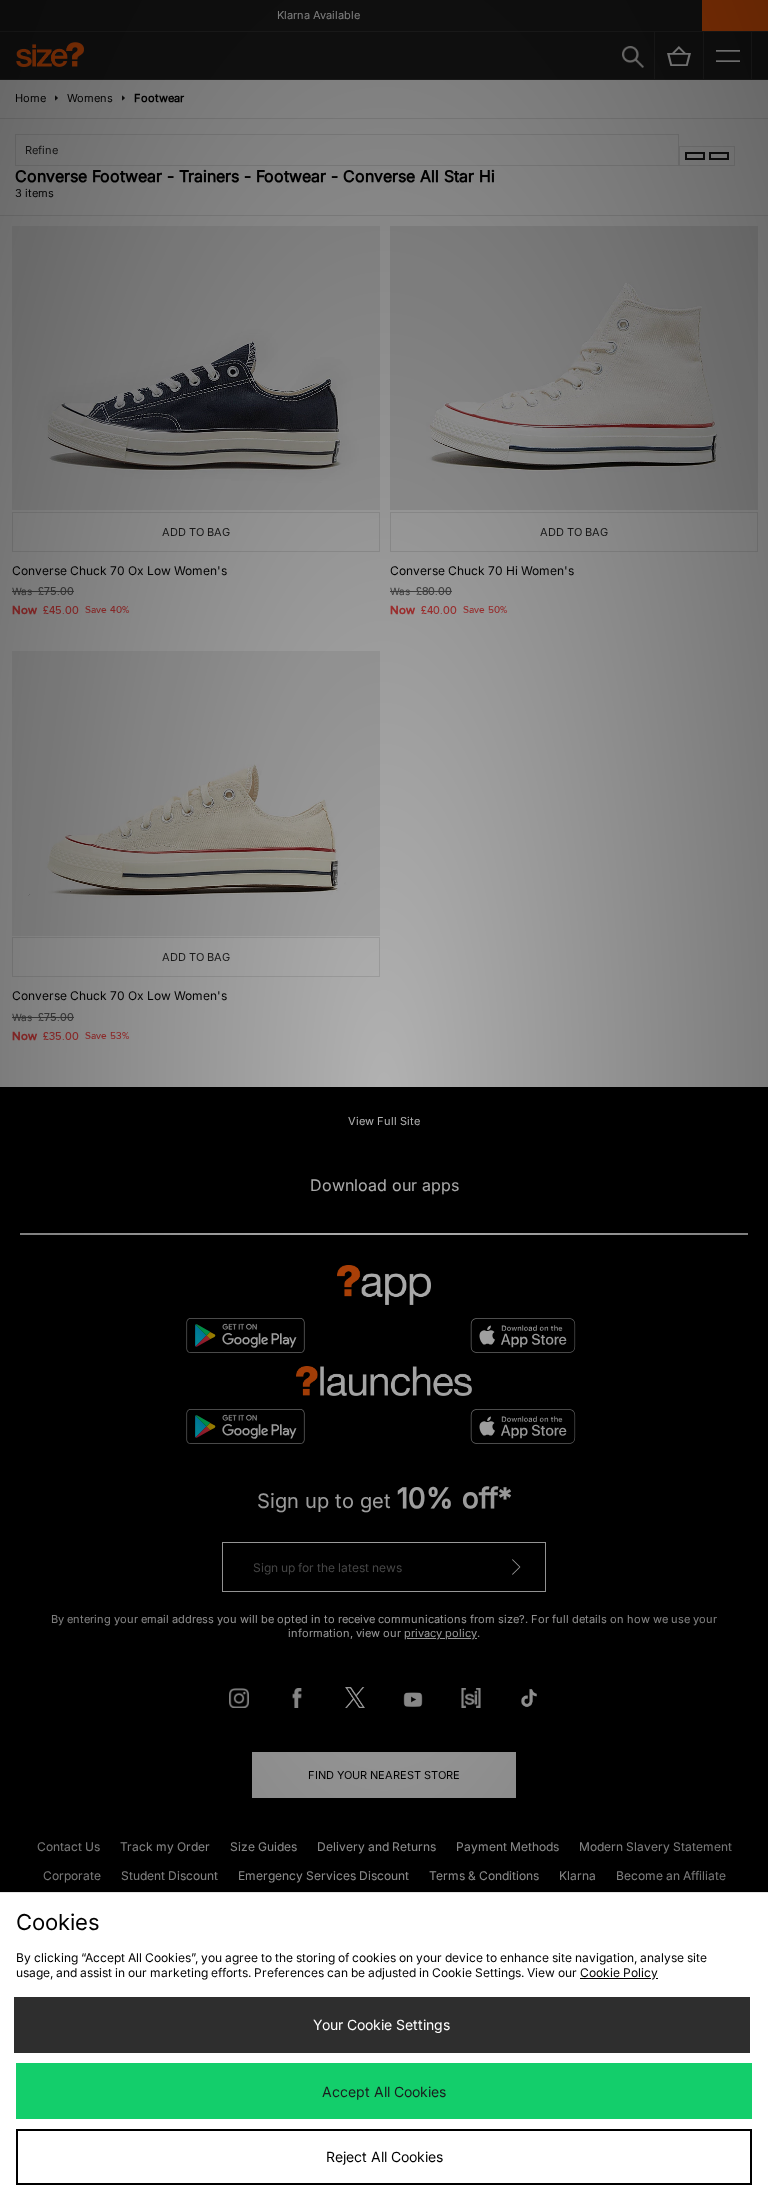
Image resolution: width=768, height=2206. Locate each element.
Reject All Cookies (384, 2156)
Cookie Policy (619, 1972)
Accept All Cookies (384, 2091)
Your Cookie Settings (381, 2024)
